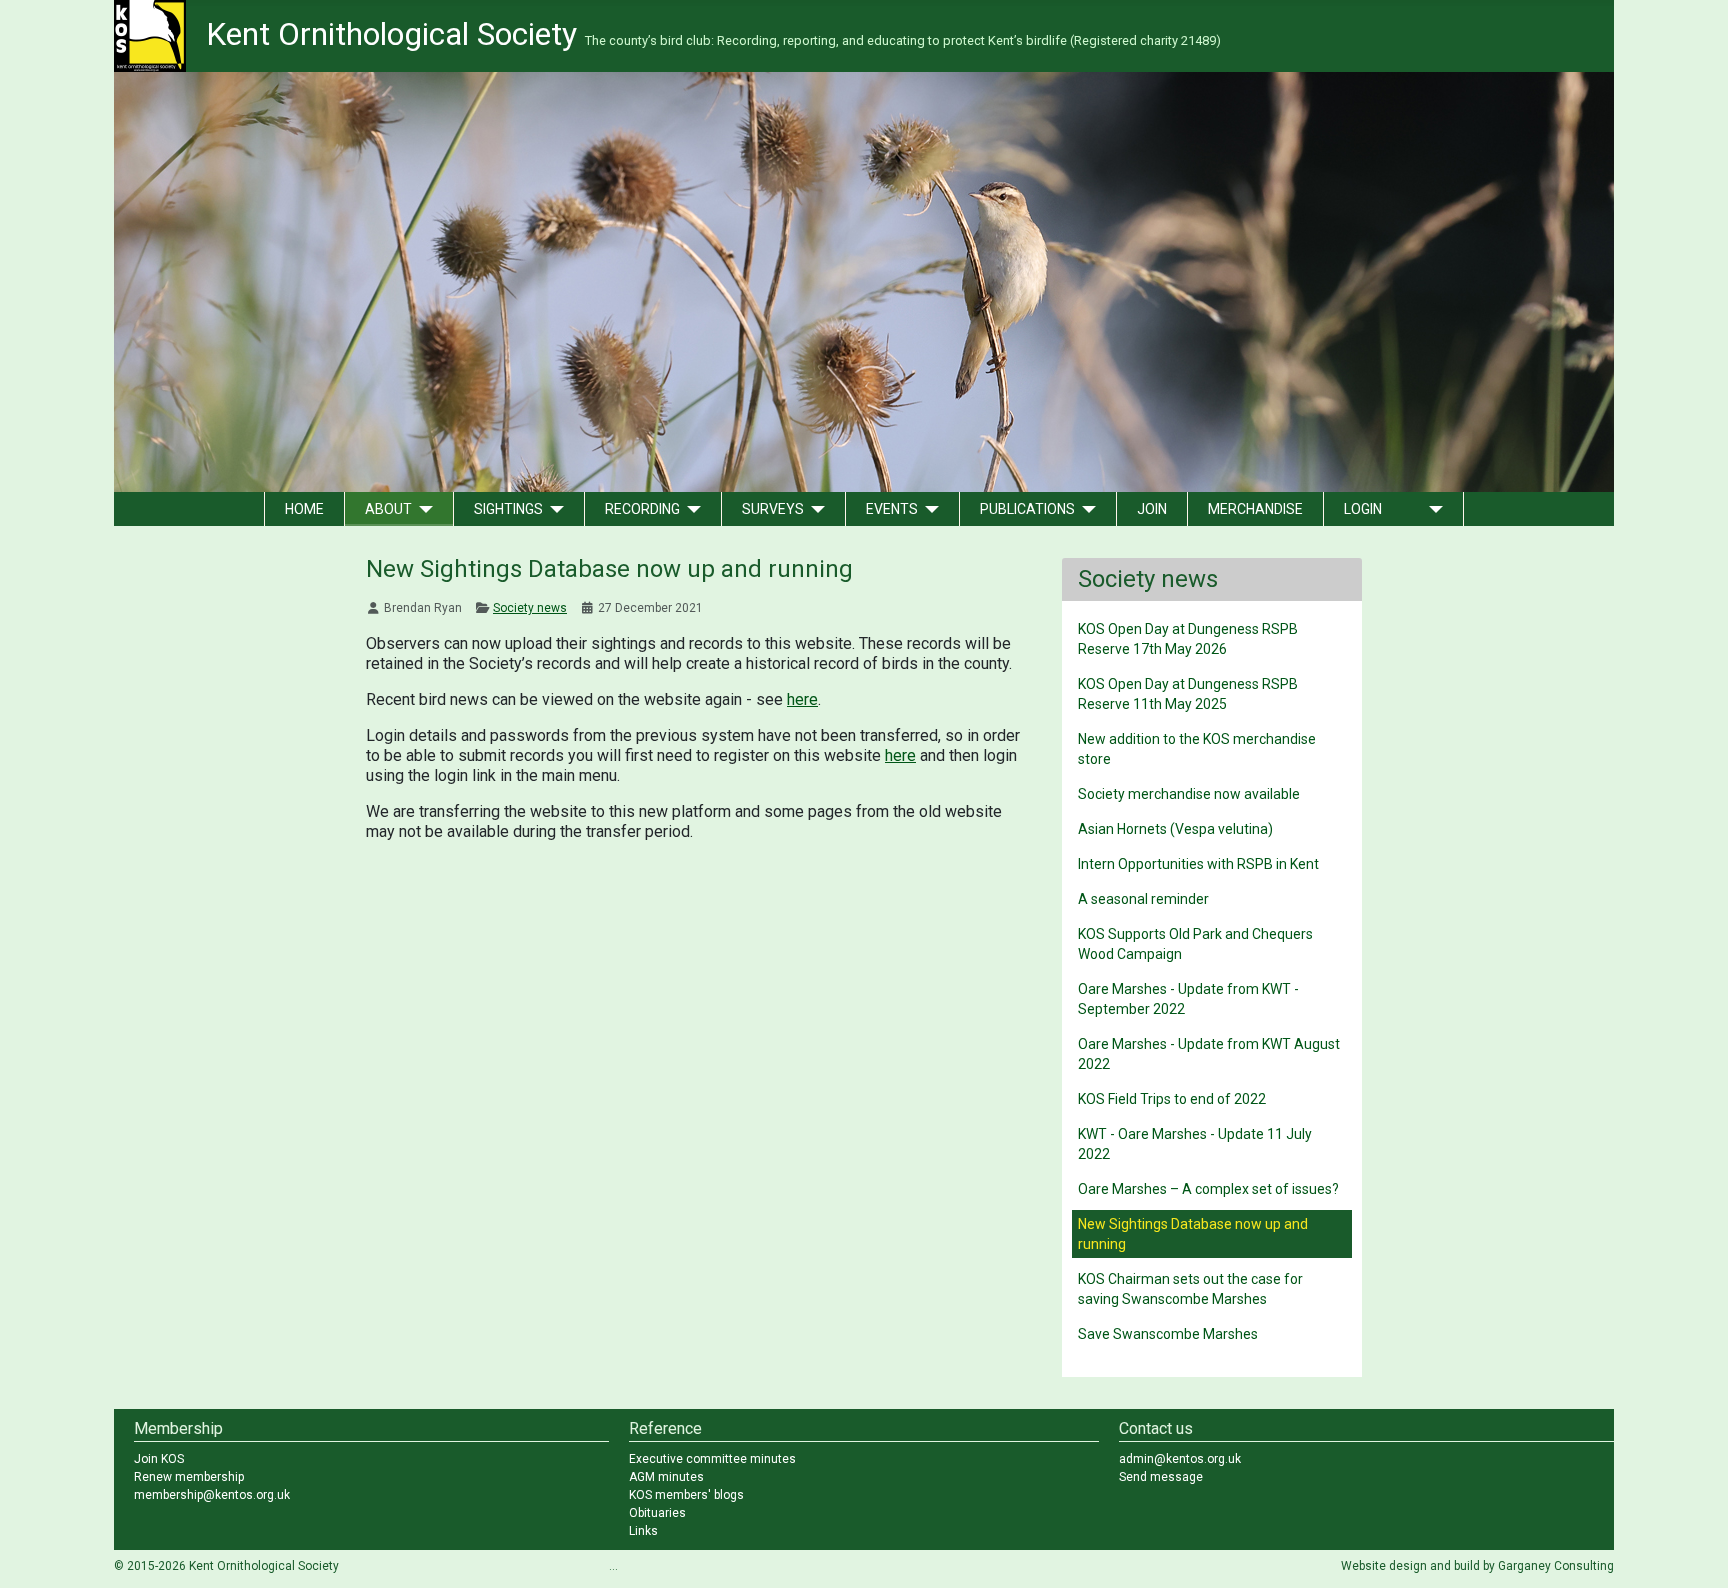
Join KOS (159, 1459)
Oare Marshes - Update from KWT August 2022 (1209, 1054)
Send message (1161, 1477)
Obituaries (657, 1513)
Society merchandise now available (1189, 794)
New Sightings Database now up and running (1193, 1234)
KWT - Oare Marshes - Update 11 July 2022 (1195, 1144)
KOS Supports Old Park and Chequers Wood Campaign (1195, 944)
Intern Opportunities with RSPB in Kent (1198, 864)
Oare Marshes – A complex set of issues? (1208, 1189)
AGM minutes (666, 1477)
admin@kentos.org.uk (1180, 1459)
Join (1152, 509)
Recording (642, 509)
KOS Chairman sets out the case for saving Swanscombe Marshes (1190, 1289)
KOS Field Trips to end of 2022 (1172, 1099)
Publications (1027, 509)
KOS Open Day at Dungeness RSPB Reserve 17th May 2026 (1188, 639)
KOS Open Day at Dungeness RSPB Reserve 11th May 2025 (1188, 694)
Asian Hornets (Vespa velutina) (1175, 829)
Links (643, 1531)
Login (1363, 509)
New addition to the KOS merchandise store (1197, 749)
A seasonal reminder (1143, 899)
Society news (530, 608)
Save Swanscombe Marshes (1168, 1334)
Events (892, 509)
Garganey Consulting (1556, 1566)
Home (304, 509)
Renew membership (189, 1477)
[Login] (1432, 509)
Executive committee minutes (712, 1459)
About (388, 509)
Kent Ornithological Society (713, 34)
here (802, 699)
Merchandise (1255, 509)
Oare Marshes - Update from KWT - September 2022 (1188, 999)
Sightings (508, 509)
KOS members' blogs (686, 1495)
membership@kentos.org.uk (212, 1495)
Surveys (773, 509)
